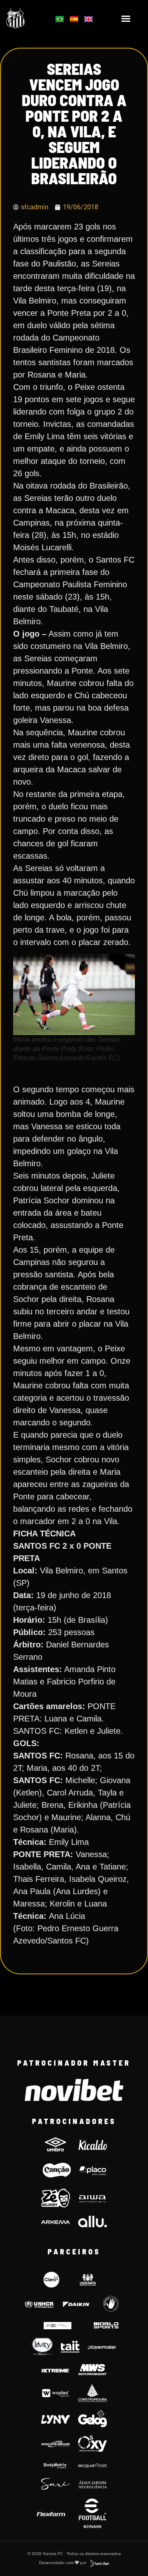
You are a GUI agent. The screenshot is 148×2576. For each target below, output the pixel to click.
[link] (25, 18)
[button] (126, 19)
